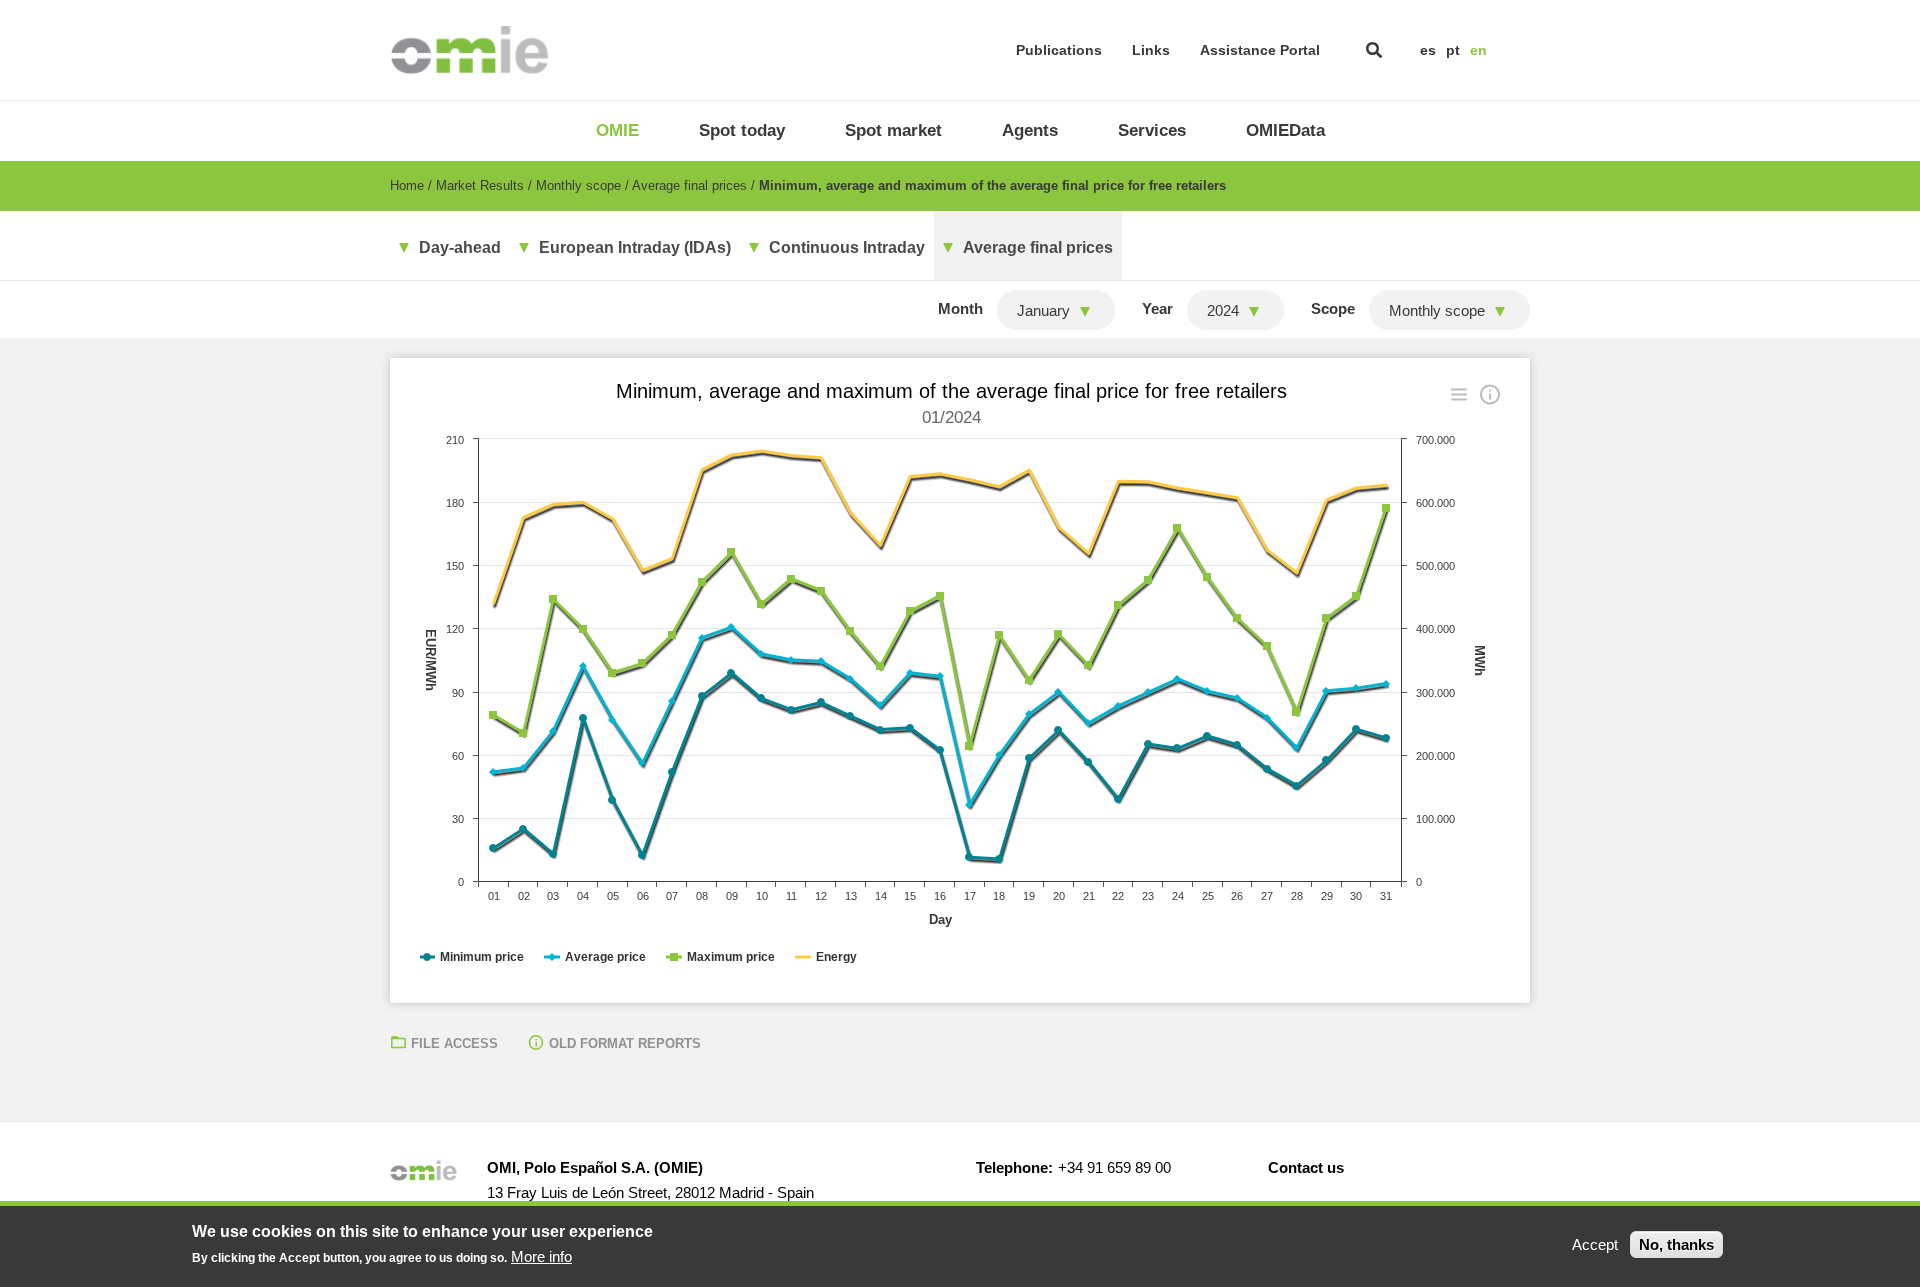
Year (1157, 308)
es (1428, 50)
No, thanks (1676, 1244)
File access (454, 1043)
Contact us (1306, 1167)
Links (1151, 50)
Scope (1333, 308)
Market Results (480, 185)
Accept (1595, 1244)
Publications (1059, 50)
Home (407, 185)
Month (960, 308)
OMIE (617, 130)
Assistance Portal (1260, 50)
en (1478, 50)
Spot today (742, 130)
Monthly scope (578, 185)
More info (541, 1256)
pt (1453, 50)
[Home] (469, 50)
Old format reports (625, 1043)
